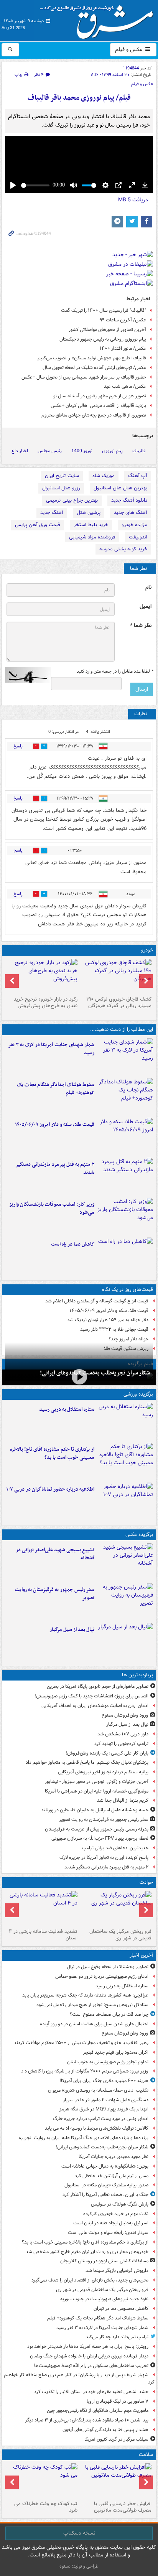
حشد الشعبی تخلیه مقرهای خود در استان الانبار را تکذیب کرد (91, 2392)
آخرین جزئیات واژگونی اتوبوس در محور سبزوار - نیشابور (97, 1782)
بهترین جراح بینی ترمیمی (72, 500)
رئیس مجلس (50, 451)
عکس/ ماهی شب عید (125, 386)
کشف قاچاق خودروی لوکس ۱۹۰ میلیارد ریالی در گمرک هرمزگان (119, 1002)
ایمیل (146, 607)
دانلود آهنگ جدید (129, 500)
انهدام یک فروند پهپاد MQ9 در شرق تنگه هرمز (104, 2109)
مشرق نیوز (99, 19)
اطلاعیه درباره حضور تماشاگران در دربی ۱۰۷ (50, 1489)
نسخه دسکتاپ (79, 2533)
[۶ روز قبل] (42, 976)
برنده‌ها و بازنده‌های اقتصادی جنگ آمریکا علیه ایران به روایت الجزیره (84, 2138)
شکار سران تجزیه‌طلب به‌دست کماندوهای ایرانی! (95, 1373)
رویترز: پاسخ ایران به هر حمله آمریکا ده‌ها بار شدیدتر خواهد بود (88, 2346)
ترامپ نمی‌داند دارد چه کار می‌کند (117, 2337)
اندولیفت (138, 537)
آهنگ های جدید (131, 513)
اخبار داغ (20, 451)
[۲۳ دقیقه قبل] (125, 1421)
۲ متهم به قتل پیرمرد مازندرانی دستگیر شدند (55, 1169)
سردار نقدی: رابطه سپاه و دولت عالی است (108, 2233)
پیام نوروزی (112, 451)
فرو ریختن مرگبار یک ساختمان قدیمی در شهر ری (120, 1935)
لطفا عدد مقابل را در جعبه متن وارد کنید (115, 672)
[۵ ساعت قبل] (125, 1501)
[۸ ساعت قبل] (125, 1176)
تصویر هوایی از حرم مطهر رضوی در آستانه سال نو (100, 396)
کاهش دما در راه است (73, 1244)
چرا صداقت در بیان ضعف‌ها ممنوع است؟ (109, 2014)
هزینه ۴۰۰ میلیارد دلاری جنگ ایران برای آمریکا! (104, 2081)
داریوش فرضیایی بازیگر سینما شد (117, 2271)
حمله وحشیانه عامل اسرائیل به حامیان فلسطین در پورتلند (95, 1810)
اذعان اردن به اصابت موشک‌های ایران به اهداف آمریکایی (95, 1706)
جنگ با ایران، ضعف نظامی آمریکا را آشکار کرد (105, 2195)
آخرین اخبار (141, 1955)
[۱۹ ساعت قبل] (42, 2481)
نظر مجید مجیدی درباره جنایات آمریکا (114, 2157)
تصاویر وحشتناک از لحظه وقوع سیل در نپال (108, 1967)
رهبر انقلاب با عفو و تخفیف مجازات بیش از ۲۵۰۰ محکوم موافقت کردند (81, 2043)
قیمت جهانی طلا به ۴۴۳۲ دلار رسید (114, 1329)
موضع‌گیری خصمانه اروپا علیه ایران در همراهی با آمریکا (97, 1791)
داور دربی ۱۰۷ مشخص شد (123, 1734)
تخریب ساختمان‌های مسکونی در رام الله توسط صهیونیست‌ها (91, 2366)
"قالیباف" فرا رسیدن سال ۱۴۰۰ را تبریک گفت (104, 310)
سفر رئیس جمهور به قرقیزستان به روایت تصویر (55, 1594)
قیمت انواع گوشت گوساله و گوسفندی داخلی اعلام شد (97, 1301)
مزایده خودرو (134, 525)
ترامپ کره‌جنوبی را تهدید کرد (121, 1744)
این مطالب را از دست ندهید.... (122, 1030)
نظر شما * (141, 626)
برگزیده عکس (139, 1535)
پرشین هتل (89, 513)
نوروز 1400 (82, 451)
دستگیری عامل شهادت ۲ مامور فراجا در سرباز (106, 2100)
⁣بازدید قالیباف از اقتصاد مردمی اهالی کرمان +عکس (98, 406)
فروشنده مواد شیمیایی (92, 537)
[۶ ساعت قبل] (42, 1908)
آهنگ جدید (52, 513)
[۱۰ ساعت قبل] (125, 1216)
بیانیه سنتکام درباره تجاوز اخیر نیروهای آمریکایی (103, 1772)
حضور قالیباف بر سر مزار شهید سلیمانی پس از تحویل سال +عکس (84, 377)
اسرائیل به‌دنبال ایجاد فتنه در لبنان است (111, 2223)
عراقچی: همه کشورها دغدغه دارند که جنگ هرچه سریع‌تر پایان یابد (85, 1995)
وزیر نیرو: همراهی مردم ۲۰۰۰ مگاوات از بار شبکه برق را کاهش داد (85, 2071)
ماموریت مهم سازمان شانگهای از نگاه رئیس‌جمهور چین (98, 2411)
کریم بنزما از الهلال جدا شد (123, 1800)
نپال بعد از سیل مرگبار (72, 1630)
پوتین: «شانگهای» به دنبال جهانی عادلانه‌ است (105, 2166)
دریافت (133, 200)
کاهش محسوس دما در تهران (121, 2309)
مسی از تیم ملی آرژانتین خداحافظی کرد (112, 2176)
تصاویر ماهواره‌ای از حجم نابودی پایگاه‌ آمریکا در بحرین (98, 1686)
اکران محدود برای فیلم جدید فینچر (116, 2052)
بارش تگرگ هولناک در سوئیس (120, 2204)
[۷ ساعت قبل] (125, 1136)
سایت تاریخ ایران (62, 476)
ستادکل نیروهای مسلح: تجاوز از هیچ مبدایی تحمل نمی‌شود (92, 2005)
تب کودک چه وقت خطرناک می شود (46, 2507)
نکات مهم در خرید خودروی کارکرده (116, 2214)
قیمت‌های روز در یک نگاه (128, 1290)
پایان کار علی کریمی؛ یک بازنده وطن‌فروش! (107, 1753)
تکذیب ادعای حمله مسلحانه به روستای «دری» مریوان (98, 2090)
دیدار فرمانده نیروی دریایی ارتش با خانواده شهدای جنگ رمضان (89, 2356)
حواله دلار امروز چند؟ (128, 1339)
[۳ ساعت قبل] (125, 1057)
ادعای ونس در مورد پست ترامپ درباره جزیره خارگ (101, 2119)
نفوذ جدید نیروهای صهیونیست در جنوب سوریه (104, 2299)
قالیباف (139, 451)
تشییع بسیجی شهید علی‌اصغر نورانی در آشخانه (55, 1554)
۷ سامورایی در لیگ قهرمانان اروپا (118, 2401)
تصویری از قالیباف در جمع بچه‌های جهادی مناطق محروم (94, 415)
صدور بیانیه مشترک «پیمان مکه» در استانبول (106, 2185)
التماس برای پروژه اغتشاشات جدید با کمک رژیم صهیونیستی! (91, 1696)
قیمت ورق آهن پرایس (38, 525)
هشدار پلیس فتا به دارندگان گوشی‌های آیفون (105, 2430)
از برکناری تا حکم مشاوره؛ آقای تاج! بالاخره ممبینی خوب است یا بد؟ (52, 1453)
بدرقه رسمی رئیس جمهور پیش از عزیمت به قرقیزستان (97, 1829)
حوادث (146, 1882)
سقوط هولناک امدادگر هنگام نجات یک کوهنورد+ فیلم (56, 1089)
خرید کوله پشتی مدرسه (123, 549)
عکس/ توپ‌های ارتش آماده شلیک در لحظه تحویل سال (94, 368)
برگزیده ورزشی (138, 1394)
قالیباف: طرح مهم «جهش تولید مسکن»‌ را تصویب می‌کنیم (92, 358)
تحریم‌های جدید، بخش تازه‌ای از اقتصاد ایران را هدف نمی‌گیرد (90, 2280)
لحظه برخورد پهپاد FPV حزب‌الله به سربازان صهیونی (100, 1838)
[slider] (35, 185)
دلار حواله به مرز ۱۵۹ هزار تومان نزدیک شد (108, 1320)
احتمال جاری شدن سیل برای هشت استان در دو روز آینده (94, 2024)
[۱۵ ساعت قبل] (116, 2481)
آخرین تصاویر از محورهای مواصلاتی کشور (107, 330)
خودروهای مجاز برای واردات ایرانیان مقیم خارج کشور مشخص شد (87, 2252)
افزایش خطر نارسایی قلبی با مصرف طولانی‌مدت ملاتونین (123, 2507)
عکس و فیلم (129, 49)
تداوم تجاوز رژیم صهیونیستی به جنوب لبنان (108, 2062)
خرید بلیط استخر (91, 525)
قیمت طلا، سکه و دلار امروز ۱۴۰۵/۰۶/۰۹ (55, 1125)
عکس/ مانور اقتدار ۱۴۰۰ (123, 348)
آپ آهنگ (138, 476)
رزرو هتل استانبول (61, 488)
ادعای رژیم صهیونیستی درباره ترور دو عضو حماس (102, 1976)
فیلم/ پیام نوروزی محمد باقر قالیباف (79, 98)
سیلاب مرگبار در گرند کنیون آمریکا (116, 2439)
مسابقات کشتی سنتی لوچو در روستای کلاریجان (104, 2261)
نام (148, 587)
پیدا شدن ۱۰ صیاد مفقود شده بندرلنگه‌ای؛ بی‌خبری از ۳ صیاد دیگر (87, 2420)
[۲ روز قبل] (116, 976)
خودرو (147, 950)
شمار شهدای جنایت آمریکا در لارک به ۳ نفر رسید (51, 1049)
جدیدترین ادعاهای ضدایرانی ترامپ (115, 1848)
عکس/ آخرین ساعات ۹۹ (123, 320)
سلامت (146, 2455)
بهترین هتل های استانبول (120, 488)
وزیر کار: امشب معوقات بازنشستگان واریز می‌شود (52, 1208)
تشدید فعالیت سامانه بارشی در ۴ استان (43, 1935)
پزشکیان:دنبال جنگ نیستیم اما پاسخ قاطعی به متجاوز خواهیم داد (87, 1762)
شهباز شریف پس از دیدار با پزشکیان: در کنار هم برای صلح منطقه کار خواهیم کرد (79, 2378)
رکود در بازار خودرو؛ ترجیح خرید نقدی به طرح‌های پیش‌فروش (46, 1002)
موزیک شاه (104, 476)
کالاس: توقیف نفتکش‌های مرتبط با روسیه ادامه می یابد (97, 2128)
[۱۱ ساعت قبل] (125, 1256)
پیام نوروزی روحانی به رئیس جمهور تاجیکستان (103, 339)
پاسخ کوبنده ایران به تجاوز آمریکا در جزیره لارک (104, 1858)
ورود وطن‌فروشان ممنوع (125, 1715)
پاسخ (18, 746)
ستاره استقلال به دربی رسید (67, 1410)
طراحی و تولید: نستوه (79, 2566)
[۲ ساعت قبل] (79, 1377)
